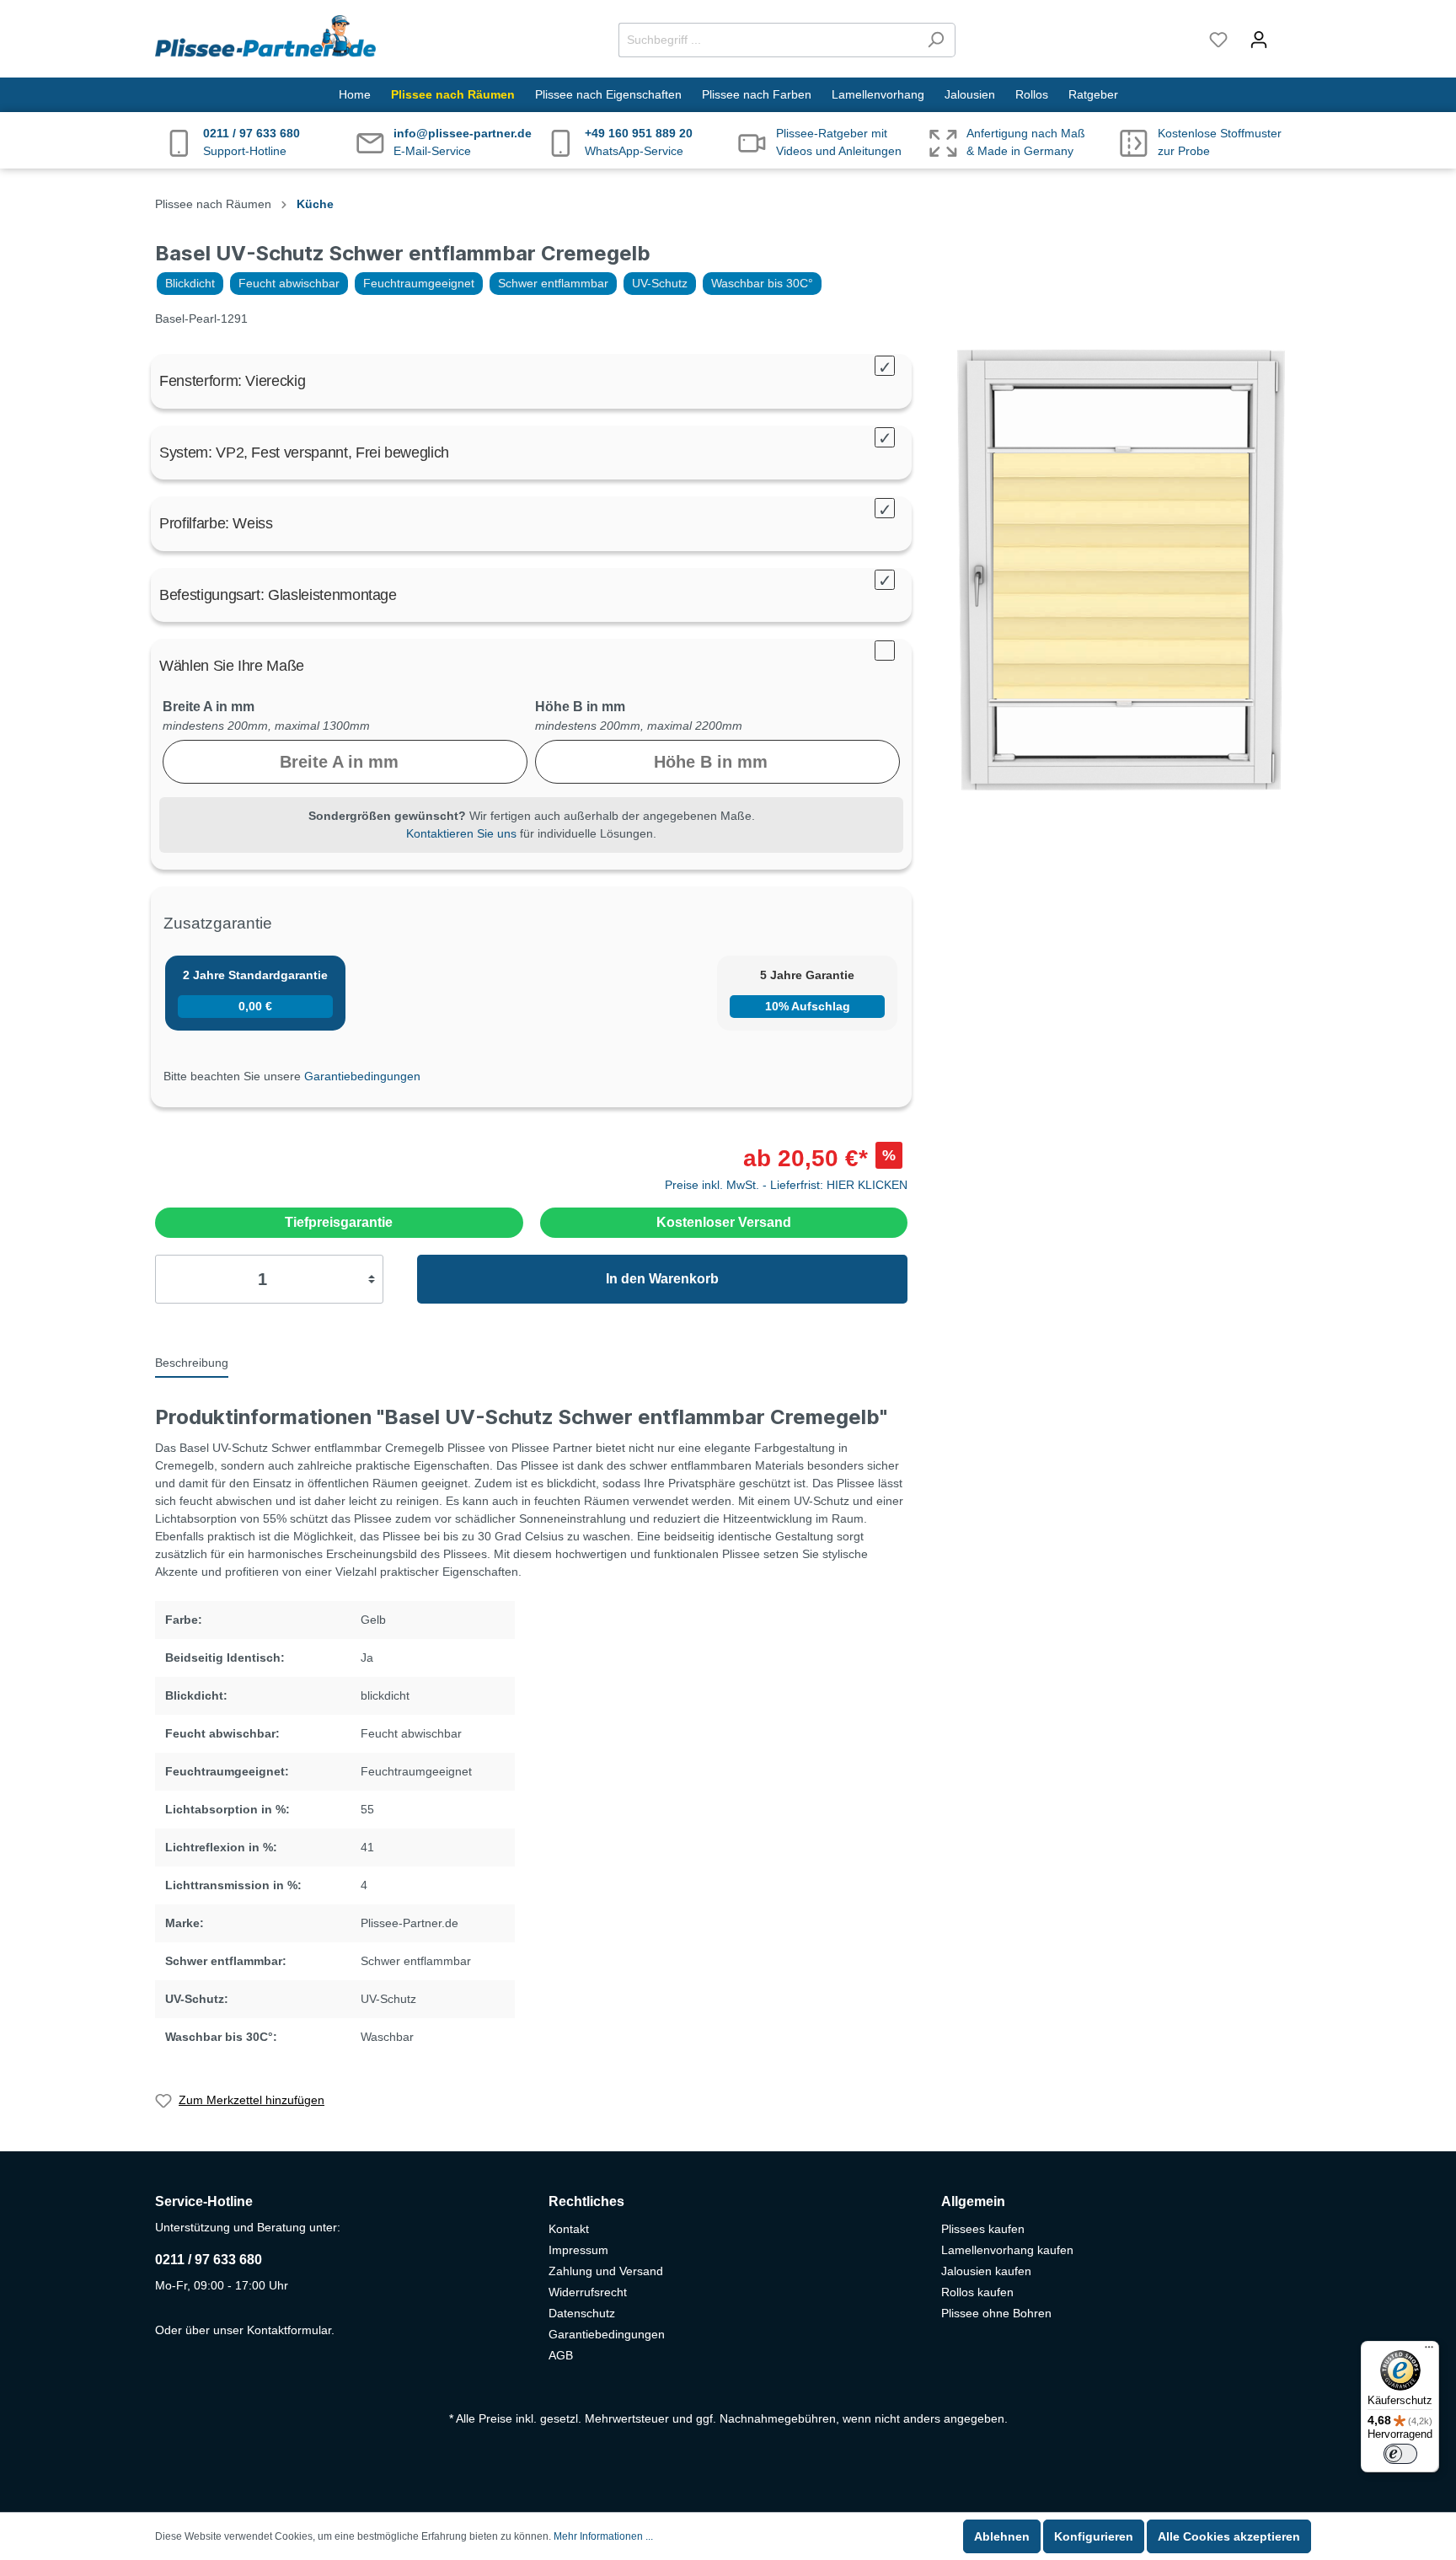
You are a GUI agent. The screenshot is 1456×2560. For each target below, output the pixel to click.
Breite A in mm (209, 707)
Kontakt (569, 2229)
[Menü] (1429, 2351)
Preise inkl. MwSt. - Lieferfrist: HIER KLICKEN (786, 1185)
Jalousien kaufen (986, 2271)
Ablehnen (1002, 2536)
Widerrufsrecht (588, 2292)
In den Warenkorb (662, 1279)
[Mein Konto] (1259, 40)
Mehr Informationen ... (603, 2536)
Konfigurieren (1094, 2536)
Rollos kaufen (977, 2292)
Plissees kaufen (983, 2229)
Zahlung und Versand (606, 2271)
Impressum (578, 2250)
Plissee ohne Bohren (996, 2313)
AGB (561, 2355)
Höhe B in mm (580, 707)
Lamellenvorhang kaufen (1007, 2250)
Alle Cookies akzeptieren (1229, 2536)
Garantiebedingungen (362, 1076)
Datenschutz (582, 2313)
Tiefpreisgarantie (339, 1222)
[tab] (192, 1362)
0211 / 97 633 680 (209, 2260)
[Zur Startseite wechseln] (265, 36)
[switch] (1400, 2454)
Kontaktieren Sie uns (461, 833)
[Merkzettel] (1218, 40)
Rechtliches (586, 2201)
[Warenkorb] (1290, 32)
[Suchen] (936, 40)
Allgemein (973, 2201)
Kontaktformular (289, 2330)
